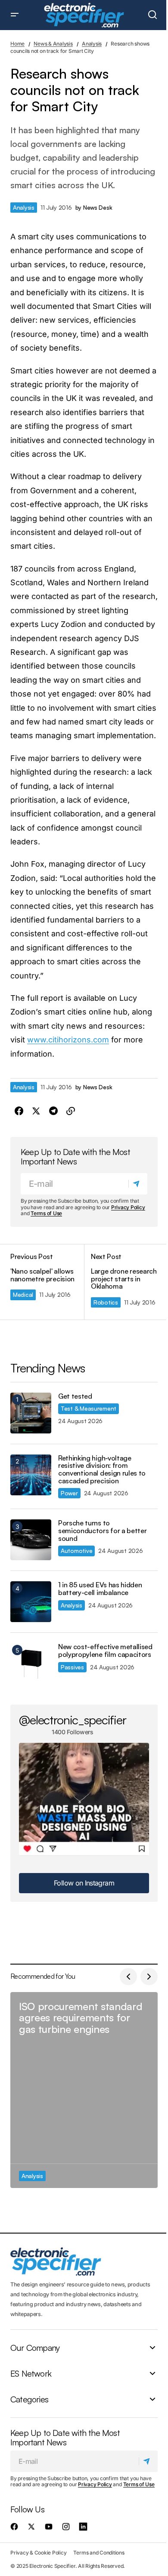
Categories (29, 2399)
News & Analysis (53, 44)
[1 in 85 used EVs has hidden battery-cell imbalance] (31, 1602)
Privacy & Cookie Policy (38, 2553)
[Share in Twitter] (36, 1111)
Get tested (75, 1396)
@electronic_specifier (73, 1720)
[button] (15, 15)
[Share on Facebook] (19, 1111)
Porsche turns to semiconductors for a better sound (102, 1531)
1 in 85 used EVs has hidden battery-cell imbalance (100, 1589)
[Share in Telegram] (53, 1111)
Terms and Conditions (99, 2553)
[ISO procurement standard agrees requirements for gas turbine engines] (84, 2090)
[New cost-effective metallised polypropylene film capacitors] (31, 1664)
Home (17, 44)
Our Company (35, 2348)
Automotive (76, 1551)
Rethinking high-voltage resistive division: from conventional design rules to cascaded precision (102, 1470)
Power (69, 1493)
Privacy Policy (128, 1207)
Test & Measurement (89, 1408)
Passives (72, 1667)
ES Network (31, 2374)
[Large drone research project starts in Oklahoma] (121, 1282)
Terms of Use (46, 1213)
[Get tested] (31, 1413)
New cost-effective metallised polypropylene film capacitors (105, 1651)
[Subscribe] (138, 1184)
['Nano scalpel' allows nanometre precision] (47, 1282)
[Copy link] (71, 1111)
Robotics (106, 1302)
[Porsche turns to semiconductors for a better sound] (31, 1540)
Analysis (92, 44)
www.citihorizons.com (68, 1040)
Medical (23, 1294)
